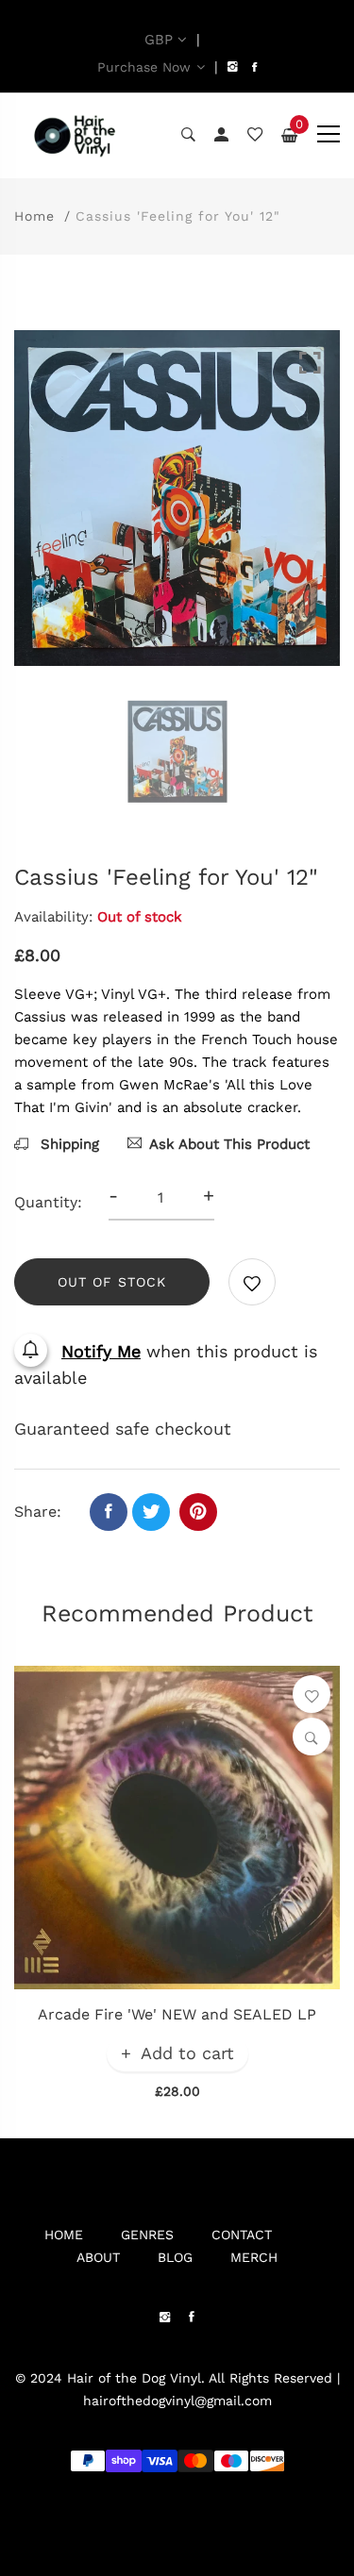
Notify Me (101, 1351)
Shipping (67, 1144)
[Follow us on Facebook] (109, 1512)
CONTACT (242, 2235)
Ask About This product (229, 1144)
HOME (64, 2235)
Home (34, 216)
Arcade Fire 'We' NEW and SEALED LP (177, 2014)
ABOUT (98, 2257)
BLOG (175, 2257)
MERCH (254, 2257)
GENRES (147, 2235)
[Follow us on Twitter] (151, 1512)
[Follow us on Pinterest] (198, 1512)
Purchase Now (144, 67)
